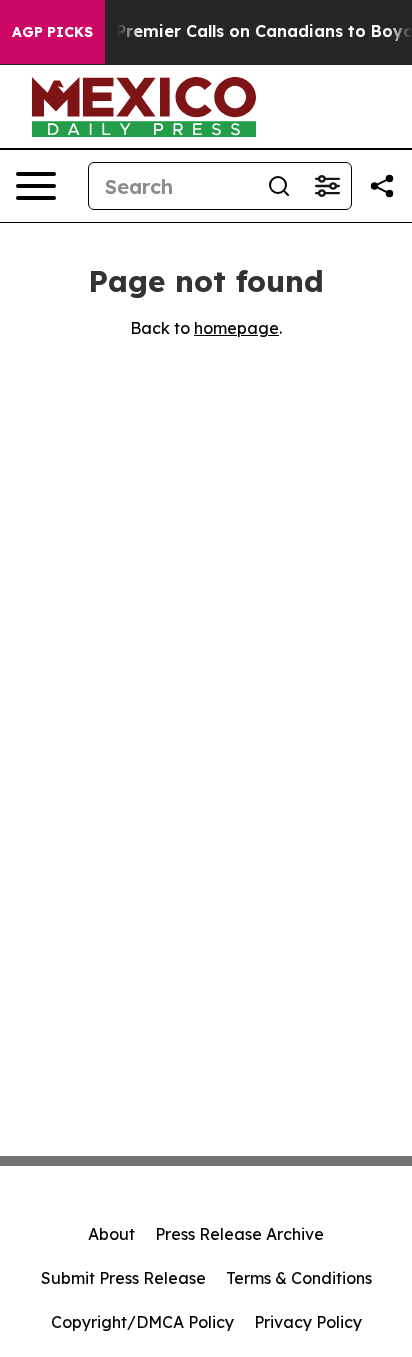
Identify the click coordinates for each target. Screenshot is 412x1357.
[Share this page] (382, 186)
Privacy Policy (308, 1322)
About (111, 1234)
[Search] (279, 186)
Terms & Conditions (299, 1278)
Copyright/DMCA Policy (142, 1322)
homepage (236, 328)
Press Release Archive (239, 1234)
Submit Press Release (123, 1278)
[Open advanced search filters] (327, 186)
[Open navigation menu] (36, 186)
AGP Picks (52, 32)
